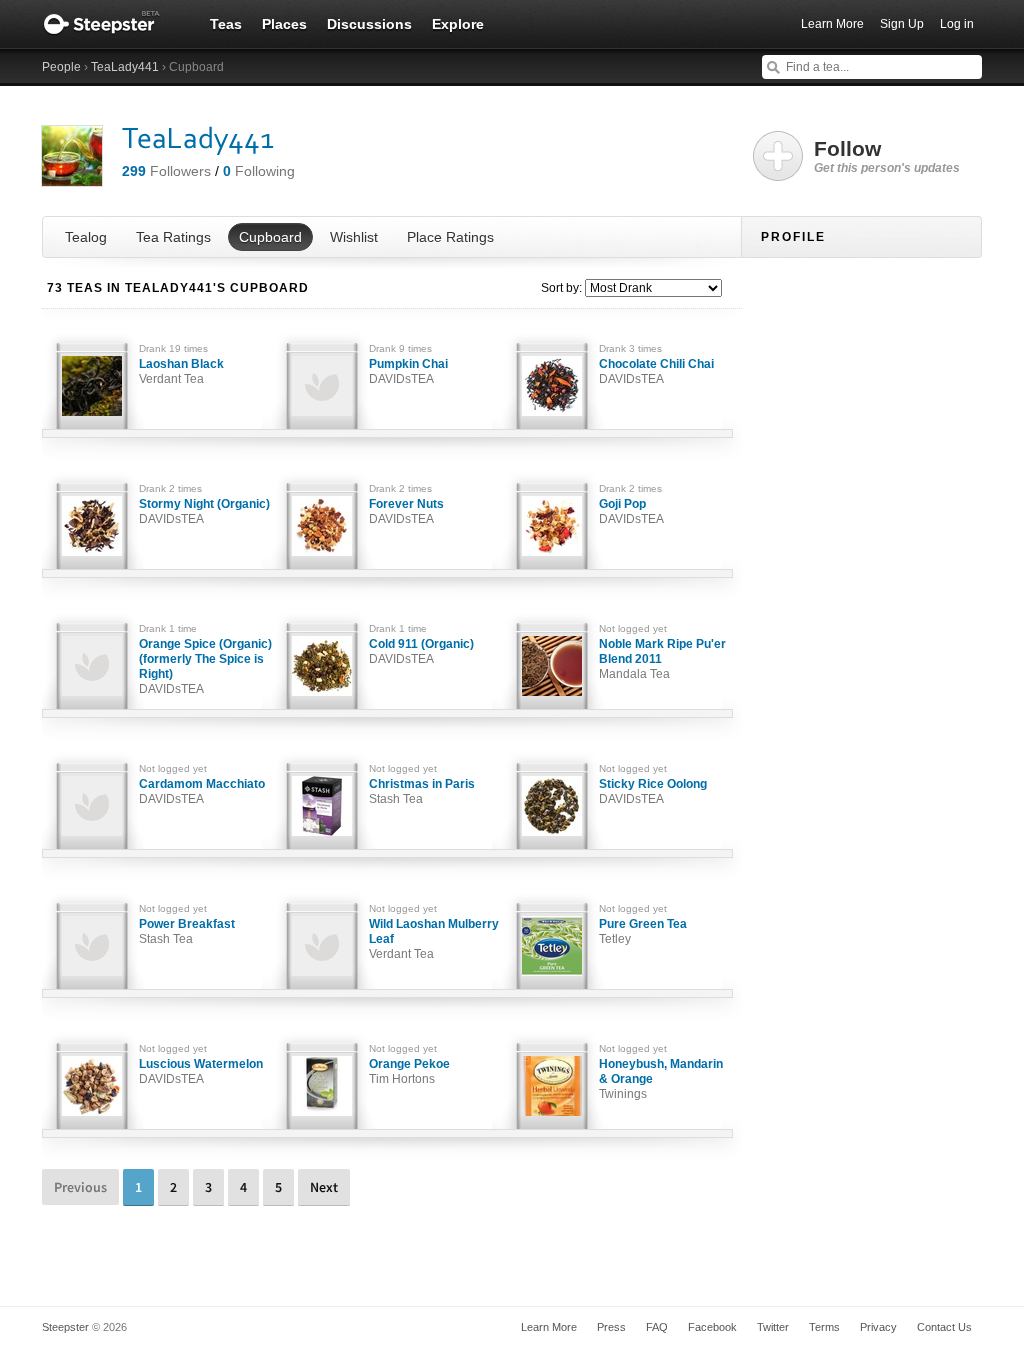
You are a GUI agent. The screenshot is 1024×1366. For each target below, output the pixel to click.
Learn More (832, 24)
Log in (957, 24)
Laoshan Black (181, 371)
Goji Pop (631, 511)
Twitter (773, 1327)
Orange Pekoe (409, 1071)
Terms (824, 1327)
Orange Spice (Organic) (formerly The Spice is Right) (205, 666)
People (61, 67)
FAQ (657, 1327)
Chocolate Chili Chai (656, 371)
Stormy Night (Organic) (204, 511)
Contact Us (944, 1327)
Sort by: (561, 288)
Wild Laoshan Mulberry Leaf (434, 939)
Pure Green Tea (643, 931)
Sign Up (902, 24)
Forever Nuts (406, 511)
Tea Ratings (173, 237)
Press (611, 1327)
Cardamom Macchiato (202, 791)
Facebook (712, 1327)
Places (284, 24)
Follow (887, 156)
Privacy (878, 1327)
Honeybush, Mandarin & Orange (661, 1079)
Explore (458, 24)
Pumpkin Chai (408, 371)
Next (324, 1187)
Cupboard (270, 237)
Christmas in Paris (422, 791)
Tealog (86, 237)
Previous (80, 1187)
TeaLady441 (125, 67)
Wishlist (354, 237)
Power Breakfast (187, 931)
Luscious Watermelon (201, 1071)
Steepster (112, 24)
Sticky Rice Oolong (653, 791)
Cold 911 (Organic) (421, 651)
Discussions (369, 24)
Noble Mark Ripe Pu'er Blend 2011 (662, 659)
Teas (226, 24)
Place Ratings (450, 237)
